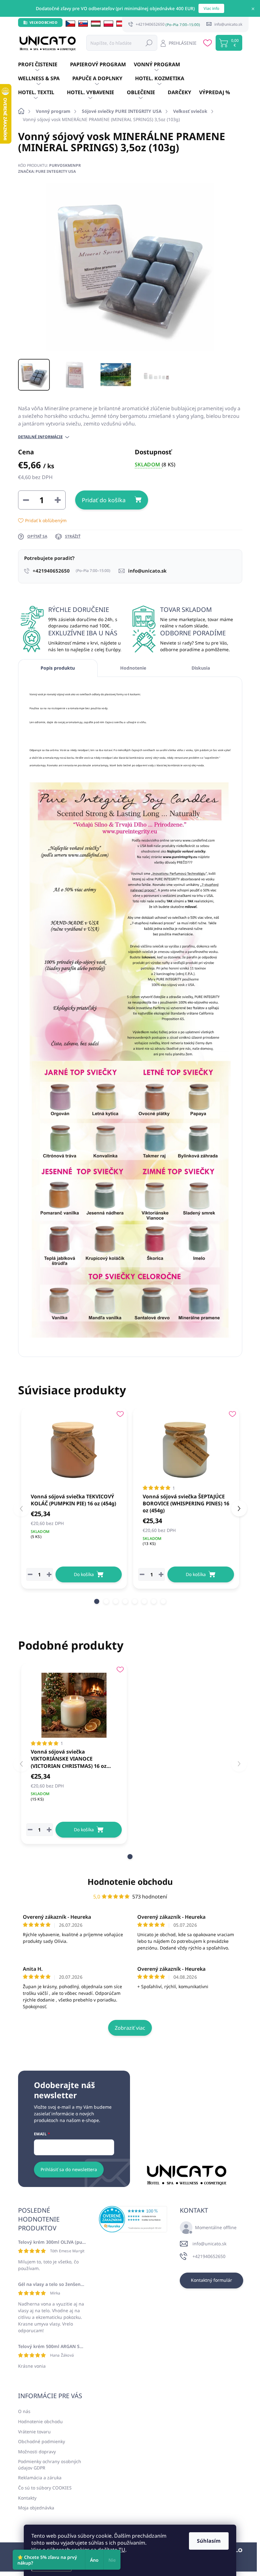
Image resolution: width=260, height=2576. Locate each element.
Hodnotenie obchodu (130, 1882)
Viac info (211, 8)
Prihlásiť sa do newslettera (69, 2169)
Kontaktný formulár (211, 2280)
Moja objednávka (36, 2508)
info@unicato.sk (209, 2244)
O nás (24, 2411)
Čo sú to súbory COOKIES (45, 2488)
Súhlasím (209, 2541)
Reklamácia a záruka (40, 2478)
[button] (97, 1601)
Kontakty (27, 2498)
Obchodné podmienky (42, 2441)
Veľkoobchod (44, 22)
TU (122, 2550)
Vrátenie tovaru (34, 2432)
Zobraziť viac (130, 2028)
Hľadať (149, 43)
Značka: (47, 171)
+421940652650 (209, 2256)
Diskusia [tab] (201, 668)
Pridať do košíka (104, 500)
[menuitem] (44, 65)
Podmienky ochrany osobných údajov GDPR (50, 2465)
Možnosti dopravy (37, 2452)
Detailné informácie (40, 437)
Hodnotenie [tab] (133, 668)
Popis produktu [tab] (58, 668)
